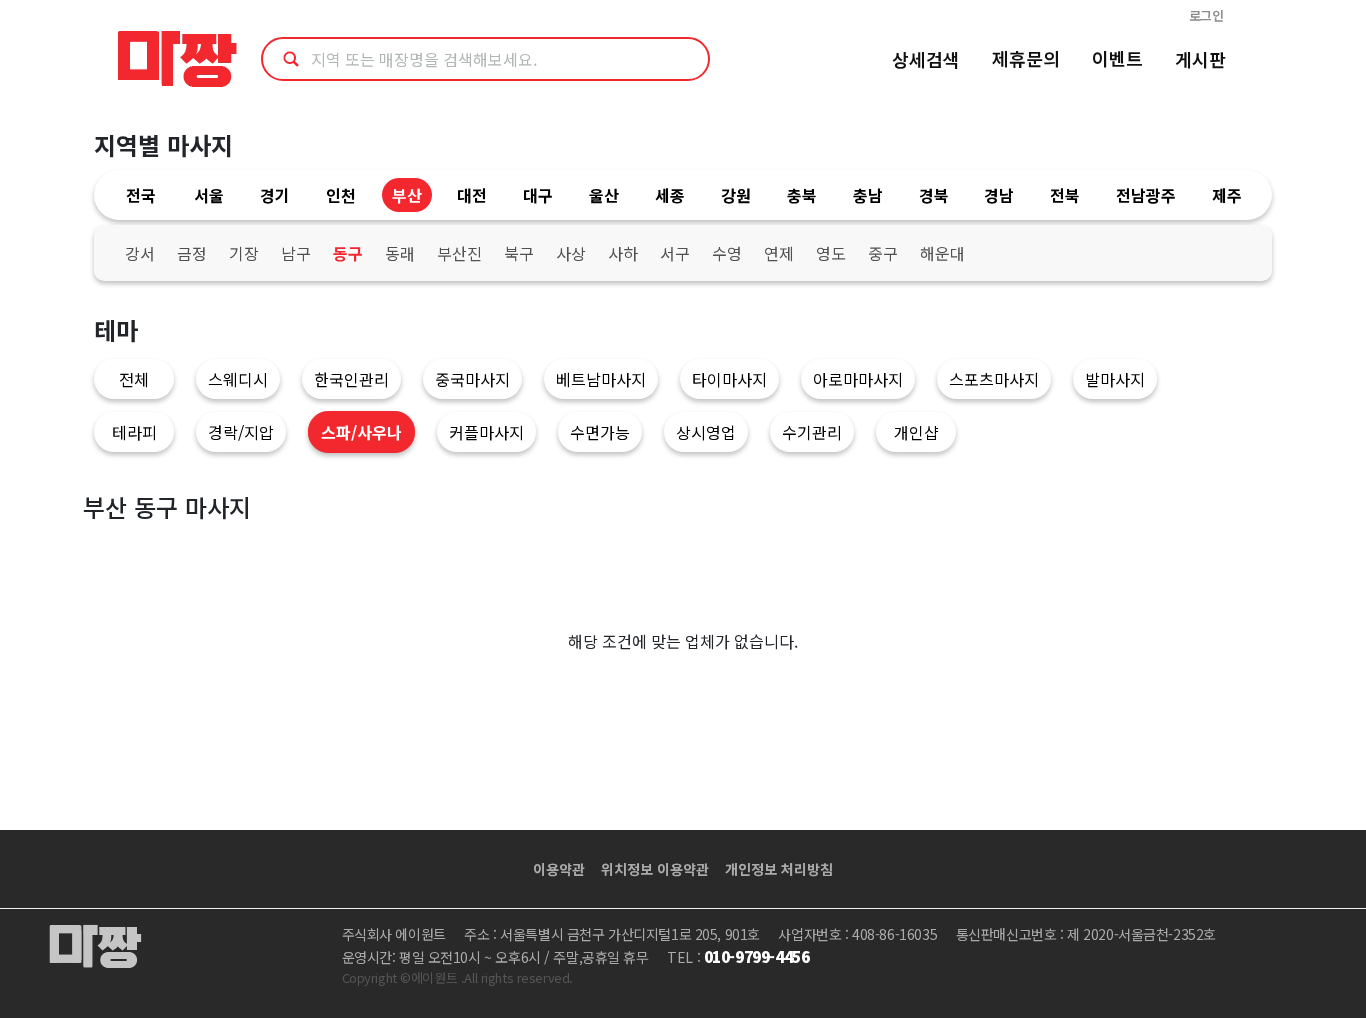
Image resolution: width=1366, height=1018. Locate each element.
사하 (623, 253)
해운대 (942, 253)
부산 (407, 195)
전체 (134, 379)
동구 (348, 253)
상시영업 (706, 432)
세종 (670, 195)
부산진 (459, 253)
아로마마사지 (858, 379)
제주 (1227, 195)
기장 (244, 253)
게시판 (1200, 59)
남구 (296, 253)
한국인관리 (351, 379)
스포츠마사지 (994, 379)
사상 (571, 253)
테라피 (134, 432)
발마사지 (1115, 379)
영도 (831, 253)
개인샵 (916, 432)
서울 (209, 195)
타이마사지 (729, 379)
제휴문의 (1026, 58)
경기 (275, 195)
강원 (736, 195)
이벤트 (1117, 58)
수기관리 (812, 432)
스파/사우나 (361, 432)
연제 (779, 253)
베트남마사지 (601, 379)
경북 (934, 195)
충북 (802, 195)
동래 (400, 253)
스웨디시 (238, 379)
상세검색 (926, 59)
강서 (140, 253)
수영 (727, 253)
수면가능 (600, 432)
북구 (519, 253)
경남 (999, 195)
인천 (341, 195)
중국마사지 (472, 379)
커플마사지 (486, 432)
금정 (192, 253)
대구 (538, 195)
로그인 (1206, 15)
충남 (868, 195)
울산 (604, 195)
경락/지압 (241, 432)
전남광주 (1146, 195)
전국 (141, 195)
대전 (472, 195)
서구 (675, 253)
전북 (1065, 195)
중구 (883, 253)
